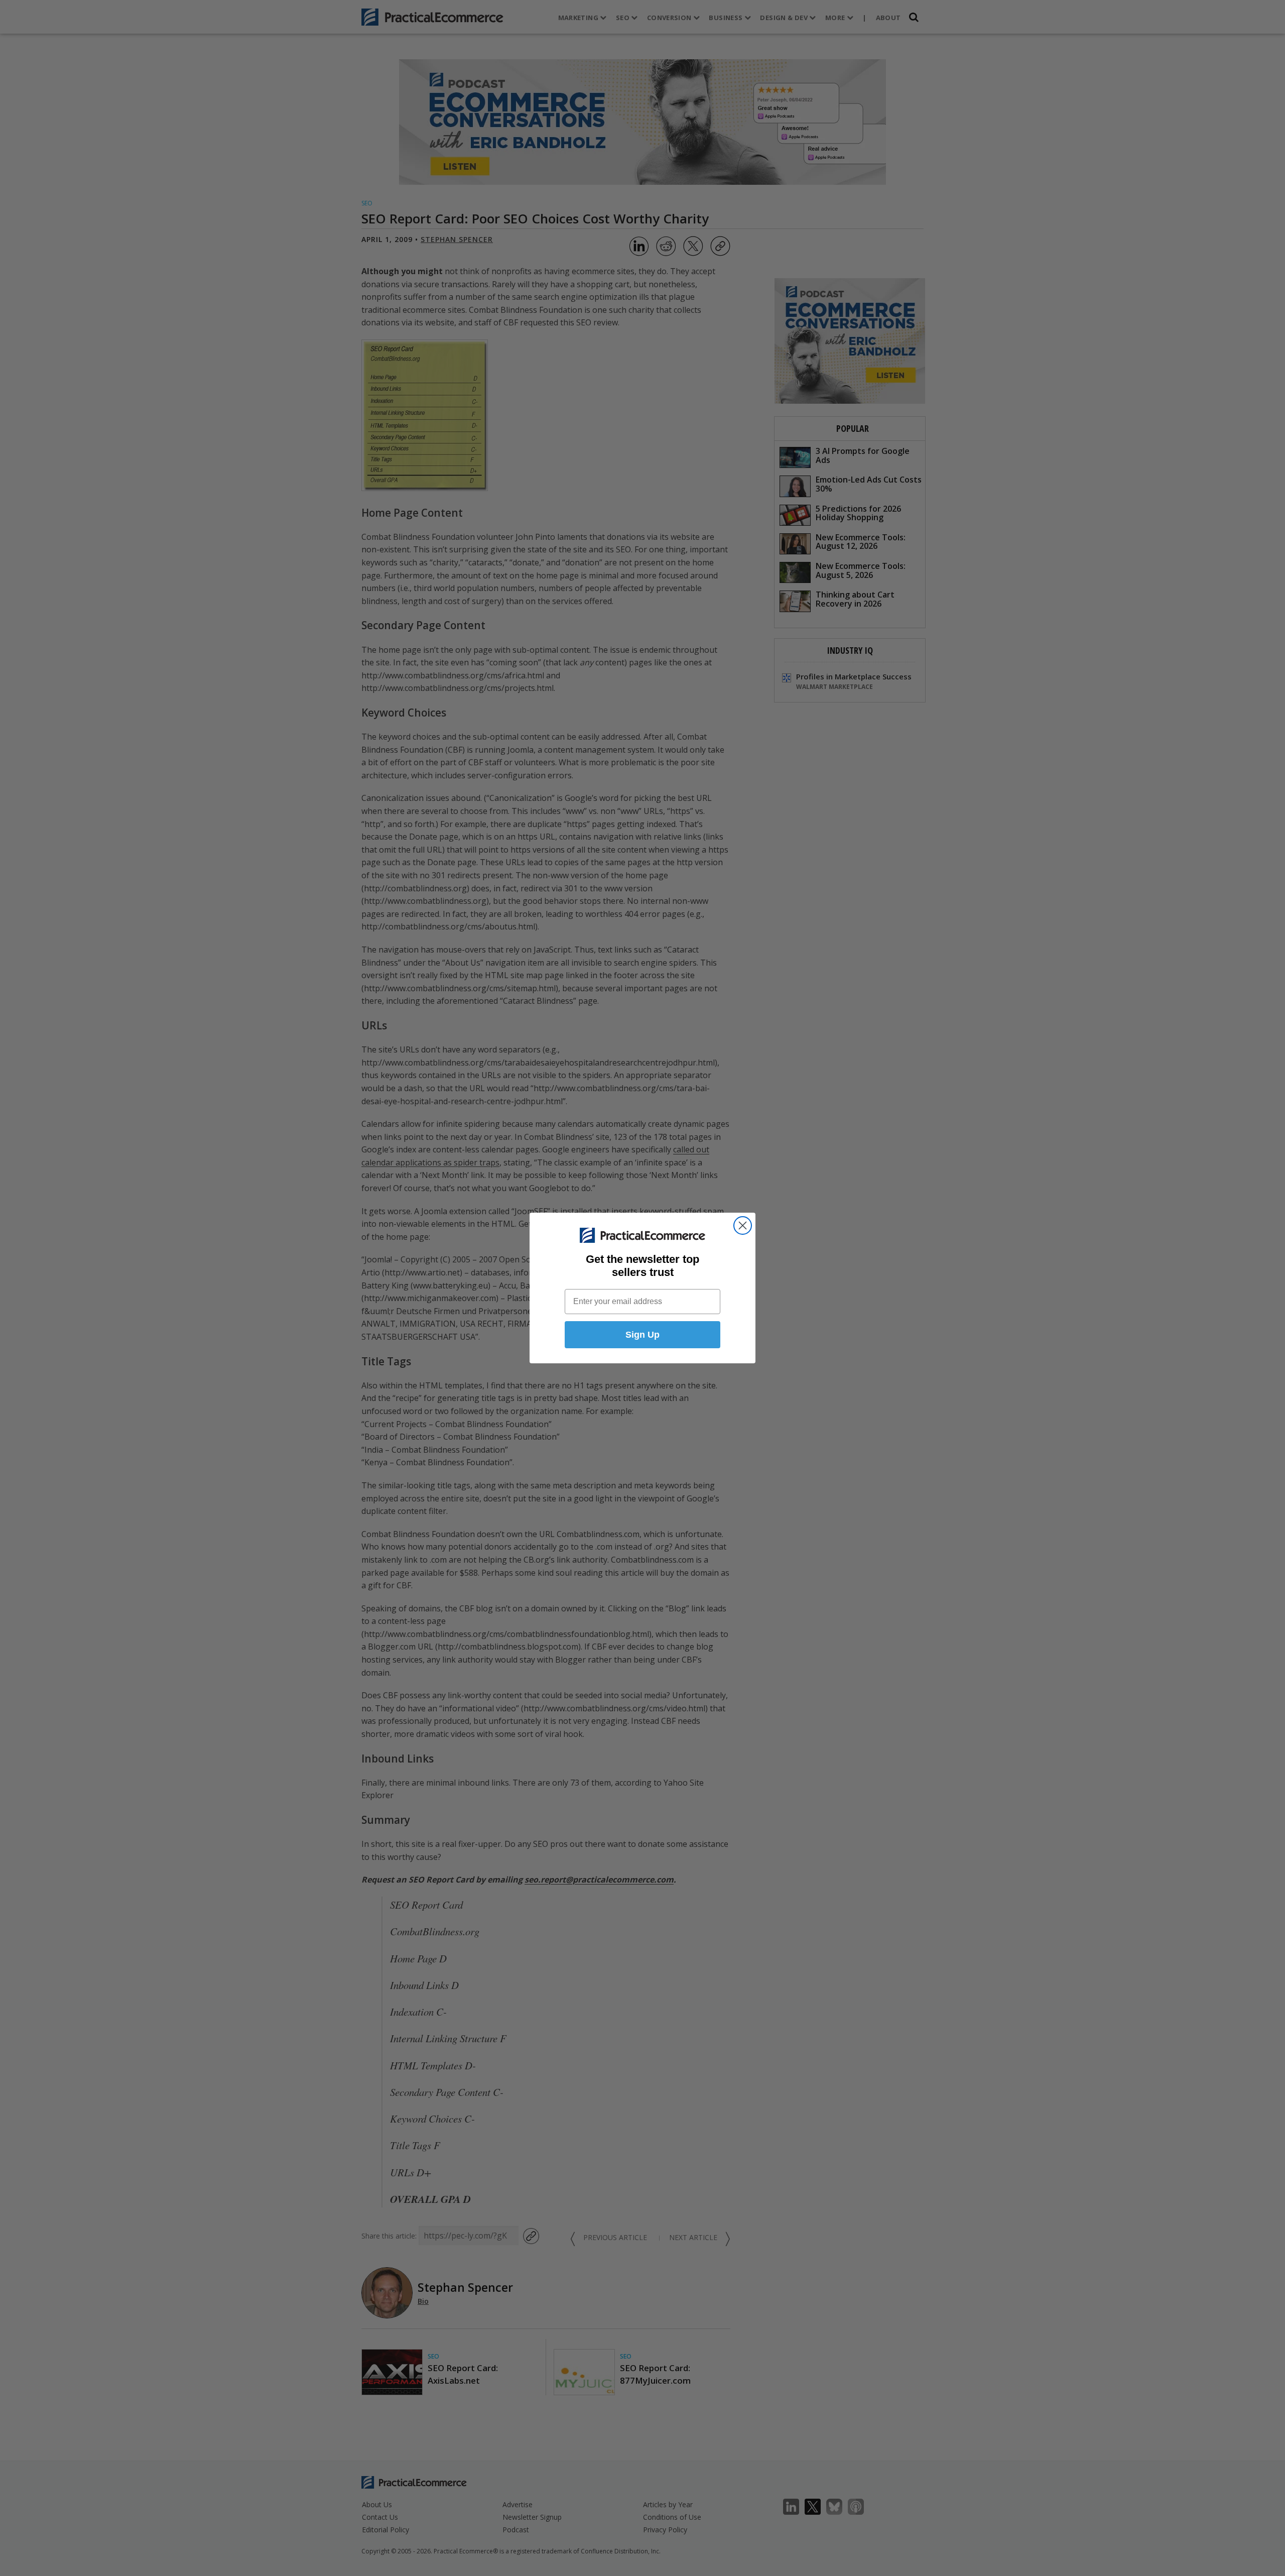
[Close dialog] (743, 1225)
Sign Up (642, 1335)
